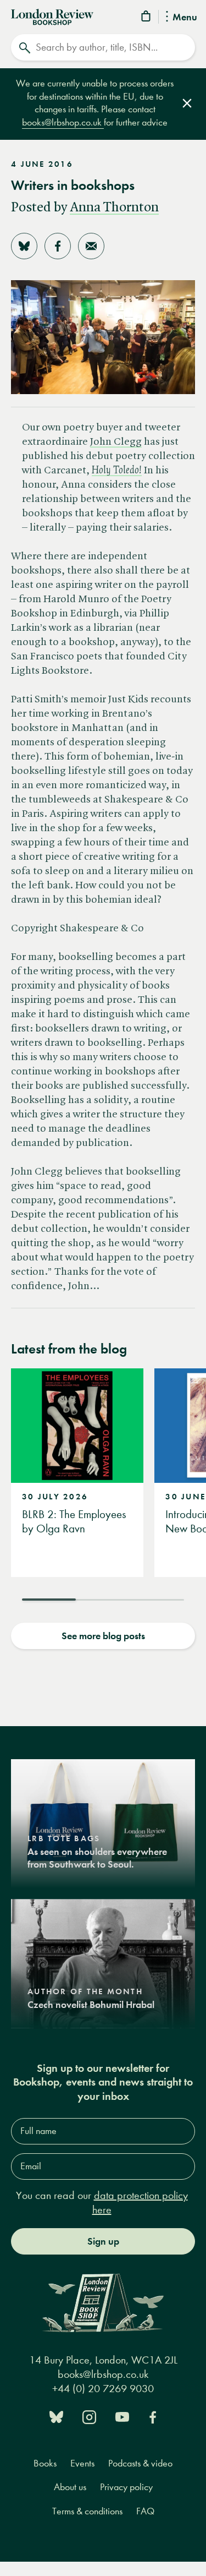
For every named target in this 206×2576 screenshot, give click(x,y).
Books (45, 2463)
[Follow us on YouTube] (122, 2416)
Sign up (103, 2241)
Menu (185, 18)
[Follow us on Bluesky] (56, 2416)
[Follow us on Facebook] (153, 2416)
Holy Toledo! (117, 471)
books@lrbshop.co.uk (63, 122)
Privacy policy (126, 2487)
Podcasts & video (140, 2463)
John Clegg (116, 442)
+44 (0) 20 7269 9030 (103, 2389)
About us (70, 2487)
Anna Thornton (114, 208)
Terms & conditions (87, 2511)
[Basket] (147, 18)
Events (82, 2463)
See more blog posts (103, 1636)
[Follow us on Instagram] (89, 2416)
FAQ (145, 2511)
